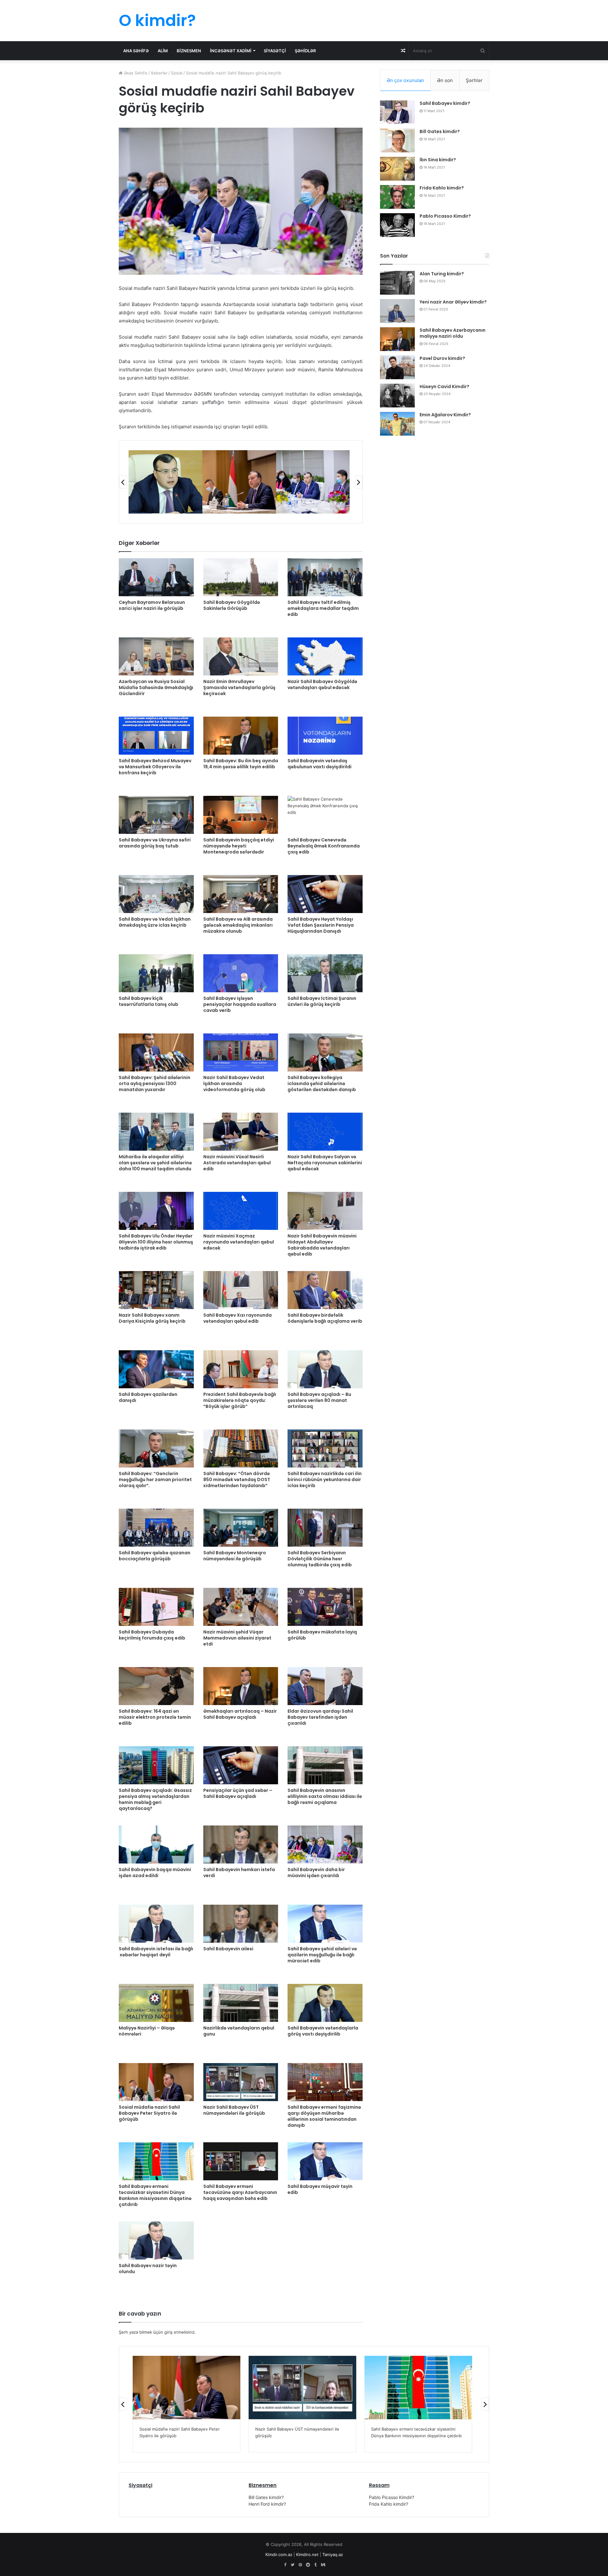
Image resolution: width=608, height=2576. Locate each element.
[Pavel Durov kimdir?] (397, 367)
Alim (163, 51)
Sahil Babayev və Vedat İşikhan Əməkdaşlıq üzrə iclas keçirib (155, 922)
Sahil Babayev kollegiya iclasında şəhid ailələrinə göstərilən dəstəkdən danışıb (322, 1083)
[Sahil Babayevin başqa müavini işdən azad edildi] (156, 1844)
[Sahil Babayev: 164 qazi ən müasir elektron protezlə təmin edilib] (156, 1686)
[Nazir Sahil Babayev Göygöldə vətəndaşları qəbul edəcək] (325, 656)
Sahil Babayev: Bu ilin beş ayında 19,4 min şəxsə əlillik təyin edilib (241, 764)
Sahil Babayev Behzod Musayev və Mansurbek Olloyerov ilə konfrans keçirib (155, 767)
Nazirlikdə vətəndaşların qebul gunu (239, 2031)
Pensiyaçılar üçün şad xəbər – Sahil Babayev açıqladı (238, 1793)
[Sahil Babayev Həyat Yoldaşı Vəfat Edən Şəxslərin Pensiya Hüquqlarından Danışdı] (325, 894)
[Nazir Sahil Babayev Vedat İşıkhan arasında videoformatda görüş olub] (241, 1052)
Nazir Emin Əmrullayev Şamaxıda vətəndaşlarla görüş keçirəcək (239, 687)
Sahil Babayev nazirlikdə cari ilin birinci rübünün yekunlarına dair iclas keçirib (325, 1480)
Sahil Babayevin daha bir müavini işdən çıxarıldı (316, 1873)
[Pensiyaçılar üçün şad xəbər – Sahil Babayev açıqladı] (241, 1765)
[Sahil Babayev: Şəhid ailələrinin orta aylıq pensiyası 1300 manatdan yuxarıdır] (156, 1052)
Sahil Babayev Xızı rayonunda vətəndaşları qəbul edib (237, 1318)
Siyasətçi (275, 51)
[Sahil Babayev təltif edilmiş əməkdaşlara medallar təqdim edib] (325, 577)
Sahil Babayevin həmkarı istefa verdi (239, 1873)
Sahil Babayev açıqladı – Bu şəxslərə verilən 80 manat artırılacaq (319, 1400)
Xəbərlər (159, 73)
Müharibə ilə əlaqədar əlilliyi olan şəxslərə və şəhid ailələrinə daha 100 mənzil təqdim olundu (155, 1163)
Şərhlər (474, 80)
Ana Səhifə (136, 51)
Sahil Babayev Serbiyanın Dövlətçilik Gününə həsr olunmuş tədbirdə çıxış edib (320, 1559)
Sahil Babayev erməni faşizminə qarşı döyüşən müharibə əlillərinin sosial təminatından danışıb (324, 2116)
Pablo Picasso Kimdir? (445, 216)
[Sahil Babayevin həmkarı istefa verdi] (241, 1844)
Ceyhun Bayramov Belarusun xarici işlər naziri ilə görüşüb (152, 605)
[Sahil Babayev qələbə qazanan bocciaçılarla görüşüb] (156, 1528)
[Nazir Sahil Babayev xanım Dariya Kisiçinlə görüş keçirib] (156, 1290)
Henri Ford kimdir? (267, 2504)
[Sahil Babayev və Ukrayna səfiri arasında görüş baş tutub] (156, 815)
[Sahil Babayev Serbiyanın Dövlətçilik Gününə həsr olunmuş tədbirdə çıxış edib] (325, 1528)
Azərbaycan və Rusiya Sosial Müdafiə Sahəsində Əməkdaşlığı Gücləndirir (156, 687)
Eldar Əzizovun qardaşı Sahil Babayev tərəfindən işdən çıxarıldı (320, 1717)
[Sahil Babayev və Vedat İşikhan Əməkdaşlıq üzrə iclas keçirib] (156, 894)
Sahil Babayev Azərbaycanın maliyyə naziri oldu (453, 333)
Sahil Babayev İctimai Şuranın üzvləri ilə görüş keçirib (322, 1001)
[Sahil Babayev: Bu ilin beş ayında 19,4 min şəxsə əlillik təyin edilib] (241, 736)
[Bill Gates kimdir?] (397, 141)
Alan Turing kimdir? (442, 274)
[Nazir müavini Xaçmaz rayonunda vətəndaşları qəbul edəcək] (241, 1211)
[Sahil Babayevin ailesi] (241, 1924)
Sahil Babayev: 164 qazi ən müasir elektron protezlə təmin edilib (155, 1717)
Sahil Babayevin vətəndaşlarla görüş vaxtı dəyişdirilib (323, 2031)
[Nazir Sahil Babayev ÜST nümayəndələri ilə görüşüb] (241, 2082)
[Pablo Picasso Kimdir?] (397, 225)
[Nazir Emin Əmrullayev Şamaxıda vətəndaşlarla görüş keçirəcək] (241, 656)
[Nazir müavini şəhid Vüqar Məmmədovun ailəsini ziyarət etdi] (241, 1607)
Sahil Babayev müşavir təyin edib (320, 2189)
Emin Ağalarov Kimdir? (445, 415)
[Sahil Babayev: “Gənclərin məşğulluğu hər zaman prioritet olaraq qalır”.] (156, 1448)
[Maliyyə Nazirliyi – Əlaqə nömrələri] (156, 2003)
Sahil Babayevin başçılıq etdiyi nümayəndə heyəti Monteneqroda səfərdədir (239, 846)
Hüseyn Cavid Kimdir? (444, 387)
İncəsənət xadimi (231, 51)
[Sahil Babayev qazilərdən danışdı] (156, 1369)
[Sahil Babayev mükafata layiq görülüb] (325, 1607)
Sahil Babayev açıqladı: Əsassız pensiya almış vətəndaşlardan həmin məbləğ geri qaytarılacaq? (155, 1799)
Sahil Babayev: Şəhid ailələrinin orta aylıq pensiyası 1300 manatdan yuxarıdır (155, 1083)
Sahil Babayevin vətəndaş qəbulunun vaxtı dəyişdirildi (320, 764)
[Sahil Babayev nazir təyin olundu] (156, 2240)
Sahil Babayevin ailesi (228, 1949)
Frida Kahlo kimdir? (442, 188)
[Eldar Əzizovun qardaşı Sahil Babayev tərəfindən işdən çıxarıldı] (325, 1686)
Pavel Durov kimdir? (442, 358)
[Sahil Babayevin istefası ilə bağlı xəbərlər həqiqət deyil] (156, 1924)
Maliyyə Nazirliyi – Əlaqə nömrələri (147, 2031)
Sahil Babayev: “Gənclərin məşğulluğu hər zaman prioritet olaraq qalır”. (155, 1480)
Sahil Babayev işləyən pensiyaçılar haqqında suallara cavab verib (240, 1004)
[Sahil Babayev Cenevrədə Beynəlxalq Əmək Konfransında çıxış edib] (325, 815)
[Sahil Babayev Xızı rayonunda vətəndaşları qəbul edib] (241, 1290)
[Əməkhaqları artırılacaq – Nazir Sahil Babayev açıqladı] (241, 1686)
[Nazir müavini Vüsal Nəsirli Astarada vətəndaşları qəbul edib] (241, 1132)
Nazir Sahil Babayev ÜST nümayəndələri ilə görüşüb (234, 2110)
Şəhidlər (305, 51)
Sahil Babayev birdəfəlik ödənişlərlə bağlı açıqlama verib (325, 1318)
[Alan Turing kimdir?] (397, 283)
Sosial (177, 73)
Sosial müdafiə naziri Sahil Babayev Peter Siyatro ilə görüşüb (149, 2113)
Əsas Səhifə (135, 73)
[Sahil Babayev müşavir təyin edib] (325, 2161)
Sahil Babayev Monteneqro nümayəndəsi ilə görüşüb (235, 1556)
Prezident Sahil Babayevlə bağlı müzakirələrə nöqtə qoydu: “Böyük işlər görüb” (240, 1400)
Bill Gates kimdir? (440, 131)
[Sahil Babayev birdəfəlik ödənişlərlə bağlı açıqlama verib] (325, 1290)
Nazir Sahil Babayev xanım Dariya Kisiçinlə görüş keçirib (152, 1318)
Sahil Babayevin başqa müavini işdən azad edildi (155, 1873)
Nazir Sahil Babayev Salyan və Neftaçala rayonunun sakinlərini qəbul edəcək (325, 1163)
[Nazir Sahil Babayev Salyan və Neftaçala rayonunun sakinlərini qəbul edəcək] (325, 1132)
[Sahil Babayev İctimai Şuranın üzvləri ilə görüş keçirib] (325, 973)
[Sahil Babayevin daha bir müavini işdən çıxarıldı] (325, 1844)
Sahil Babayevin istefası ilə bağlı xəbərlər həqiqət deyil (156, 1952)
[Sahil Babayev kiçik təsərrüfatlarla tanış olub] (156, 973)
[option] (165, 482)
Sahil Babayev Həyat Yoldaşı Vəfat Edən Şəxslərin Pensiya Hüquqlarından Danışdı (321, 925)
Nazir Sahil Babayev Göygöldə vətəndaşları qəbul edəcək (322, 684)
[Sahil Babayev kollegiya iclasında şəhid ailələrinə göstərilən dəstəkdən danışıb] (325, 1052)
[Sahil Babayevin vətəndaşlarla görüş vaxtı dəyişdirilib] (325, 2003)
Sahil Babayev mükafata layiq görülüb (322, 1635)
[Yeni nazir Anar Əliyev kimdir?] (397, 311)
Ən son (445, 80)
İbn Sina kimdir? (438, 160)
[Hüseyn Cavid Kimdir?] (397, 396)
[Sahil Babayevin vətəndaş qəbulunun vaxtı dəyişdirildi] (325, 736)
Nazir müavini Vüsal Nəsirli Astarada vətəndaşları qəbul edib (237, 1163)
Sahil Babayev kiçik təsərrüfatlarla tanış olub (149, 1001)
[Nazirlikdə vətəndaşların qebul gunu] (241, 2003)
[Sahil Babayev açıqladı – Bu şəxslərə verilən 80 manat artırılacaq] (325, 1369)
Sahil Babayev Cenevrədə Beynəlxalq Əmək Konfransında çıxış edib (324, 846)
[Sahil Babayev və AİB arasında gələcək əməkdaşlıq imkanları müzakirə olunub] (241, 894)
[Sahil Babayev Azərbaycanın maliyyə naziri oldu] (397, 339)
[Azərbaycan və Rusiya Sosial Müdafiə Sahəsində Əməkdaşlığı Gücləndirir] (156, 656)
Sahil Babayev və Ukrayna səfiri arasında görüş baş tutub (155, 843)
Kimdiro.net (307, 2554)
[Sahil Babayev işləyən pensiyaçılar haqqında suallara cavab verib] (241, 973)
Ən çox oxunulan (405, 80)
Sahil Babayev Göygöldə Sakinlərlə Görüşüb (232, 605)
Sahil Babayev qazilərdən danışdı (148, 1397)
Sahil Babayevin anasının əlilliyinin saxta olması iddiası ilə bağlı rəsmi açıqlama (325, 1796)
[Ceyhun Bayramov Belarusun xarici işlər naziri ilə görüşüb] (156, 577)
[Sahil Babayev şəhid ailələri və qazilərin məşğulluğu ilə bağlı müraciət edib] (325, 1924)
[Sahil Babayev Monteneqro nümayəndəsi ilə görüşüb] (241, 1528)
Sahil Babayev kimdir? (445, 103)
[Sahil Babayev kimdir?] (397, 112)
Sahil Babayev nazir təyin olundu (148, 2269)
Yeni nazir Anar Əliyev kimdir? (453, 302)
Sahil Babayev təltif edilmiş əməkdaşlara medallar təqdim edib (323, 608)
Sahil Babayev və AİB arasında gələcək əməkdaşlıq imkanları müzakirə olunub (238, 925)
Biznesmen (189, 51)
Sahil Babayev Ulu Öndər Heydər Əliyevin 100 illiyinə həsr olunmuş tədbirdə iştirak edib (156, 1242)
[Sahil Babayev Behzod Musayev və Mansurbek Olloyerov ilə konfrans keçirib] (156, 736)
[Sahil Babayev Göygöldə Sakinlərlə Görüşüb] (241, 577)
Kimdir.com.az (279, 2554)
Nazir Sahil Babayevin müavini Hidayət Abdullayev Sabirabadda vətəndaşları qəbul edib (322, 1245)
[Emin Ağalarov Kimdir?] (397, 424)
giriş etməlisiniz (180, 2332)
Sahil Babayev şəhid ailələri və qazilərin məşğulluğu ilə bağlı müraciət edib (322, 1955)
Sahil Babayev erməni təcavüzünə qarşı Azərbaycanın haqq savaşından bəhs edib (240, 2192)
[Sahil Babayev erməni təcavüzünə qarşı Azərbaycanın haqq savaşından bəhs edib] (241, 2161)
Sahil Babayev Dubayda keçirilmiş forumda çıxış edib (152, 1635)
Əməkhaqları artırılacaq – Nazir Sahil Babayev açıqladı (240, 1714)
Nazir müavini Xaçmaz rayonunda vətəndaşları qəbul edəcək (239, 1242)
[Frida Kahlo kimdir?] (397, 197)
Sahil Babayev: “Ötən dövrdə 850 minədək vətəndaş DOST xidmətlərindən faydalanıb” (237, 1480)
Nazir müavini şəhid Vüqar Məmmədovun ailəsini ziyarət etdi (237, 1638)
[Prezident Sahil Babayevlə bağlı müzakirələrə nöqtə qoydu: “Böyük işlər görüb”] (241, 1369)
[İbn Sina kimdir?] (397, 169)
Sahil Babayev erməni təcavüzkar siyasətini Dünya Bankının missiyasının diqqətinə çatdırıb (155, 2195)
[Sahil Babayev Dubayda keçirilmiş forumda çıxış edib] (156, 1607)
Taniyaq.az (333, 2554)
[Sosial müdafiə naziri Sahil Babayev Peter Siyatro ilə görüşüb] (156, 2082)
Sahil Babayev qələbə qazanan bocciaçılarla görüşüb (155, 1556)
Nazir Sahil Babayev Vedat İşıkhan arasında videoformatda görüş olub (234, 1083)
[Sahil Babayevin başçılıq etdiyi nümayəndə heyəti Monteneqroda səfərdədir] (241, 815)
